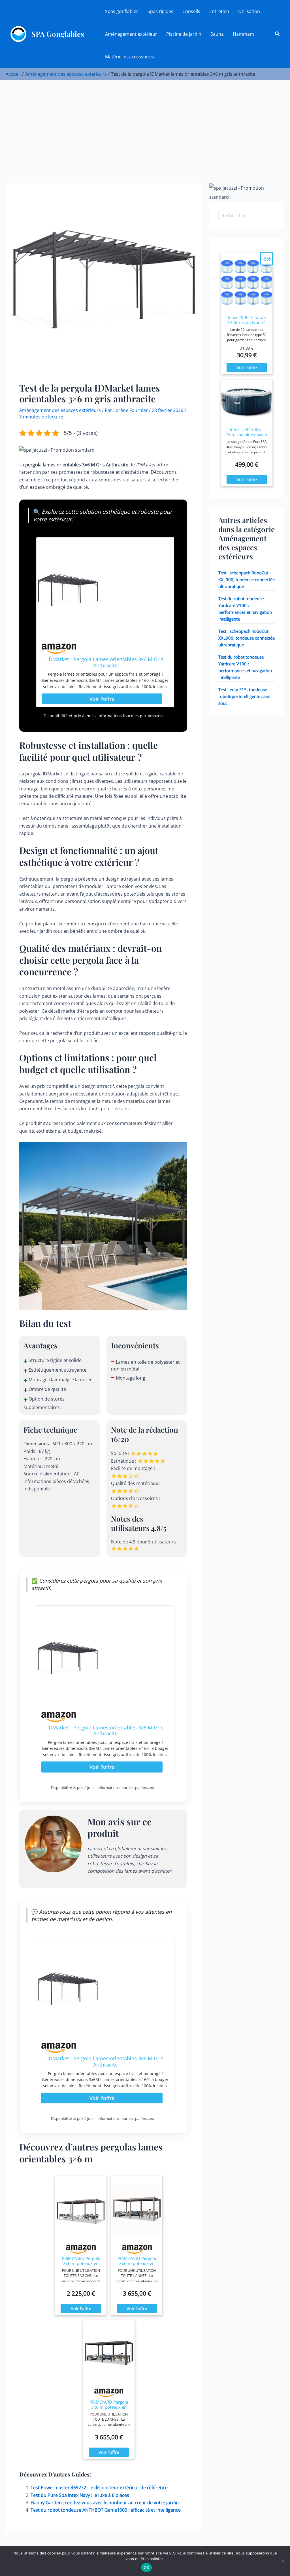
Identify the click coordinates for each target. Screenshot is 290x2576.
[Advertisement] (145, 123)
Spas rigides (160, 11)
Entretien (219, 11)
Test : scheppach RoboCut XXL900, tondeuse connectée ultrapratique (247, 580)
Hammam (243, 34)
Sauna (217, 34)
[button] (278, 34)
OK (147, 2567)
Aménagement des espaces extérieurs (60, 410)
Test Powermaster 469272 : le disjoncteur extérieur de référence (99, 2488)
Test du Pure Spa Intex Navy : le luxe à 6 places (80, 2495)
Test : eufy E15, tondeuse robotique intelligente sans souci (244, 696)
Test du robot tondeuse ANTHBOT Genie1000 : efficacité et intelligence (106, 2510)
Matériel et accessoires (130, 57)
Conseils (191, 11)
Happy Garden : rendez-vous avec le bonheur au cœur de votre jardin (105, 2503)
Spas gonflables (122, 11)
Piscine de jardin (184, 34)
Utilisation (249, 11)
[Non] (283, 2561)
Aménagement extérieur (131, 34)
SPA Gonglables (58, 34)
